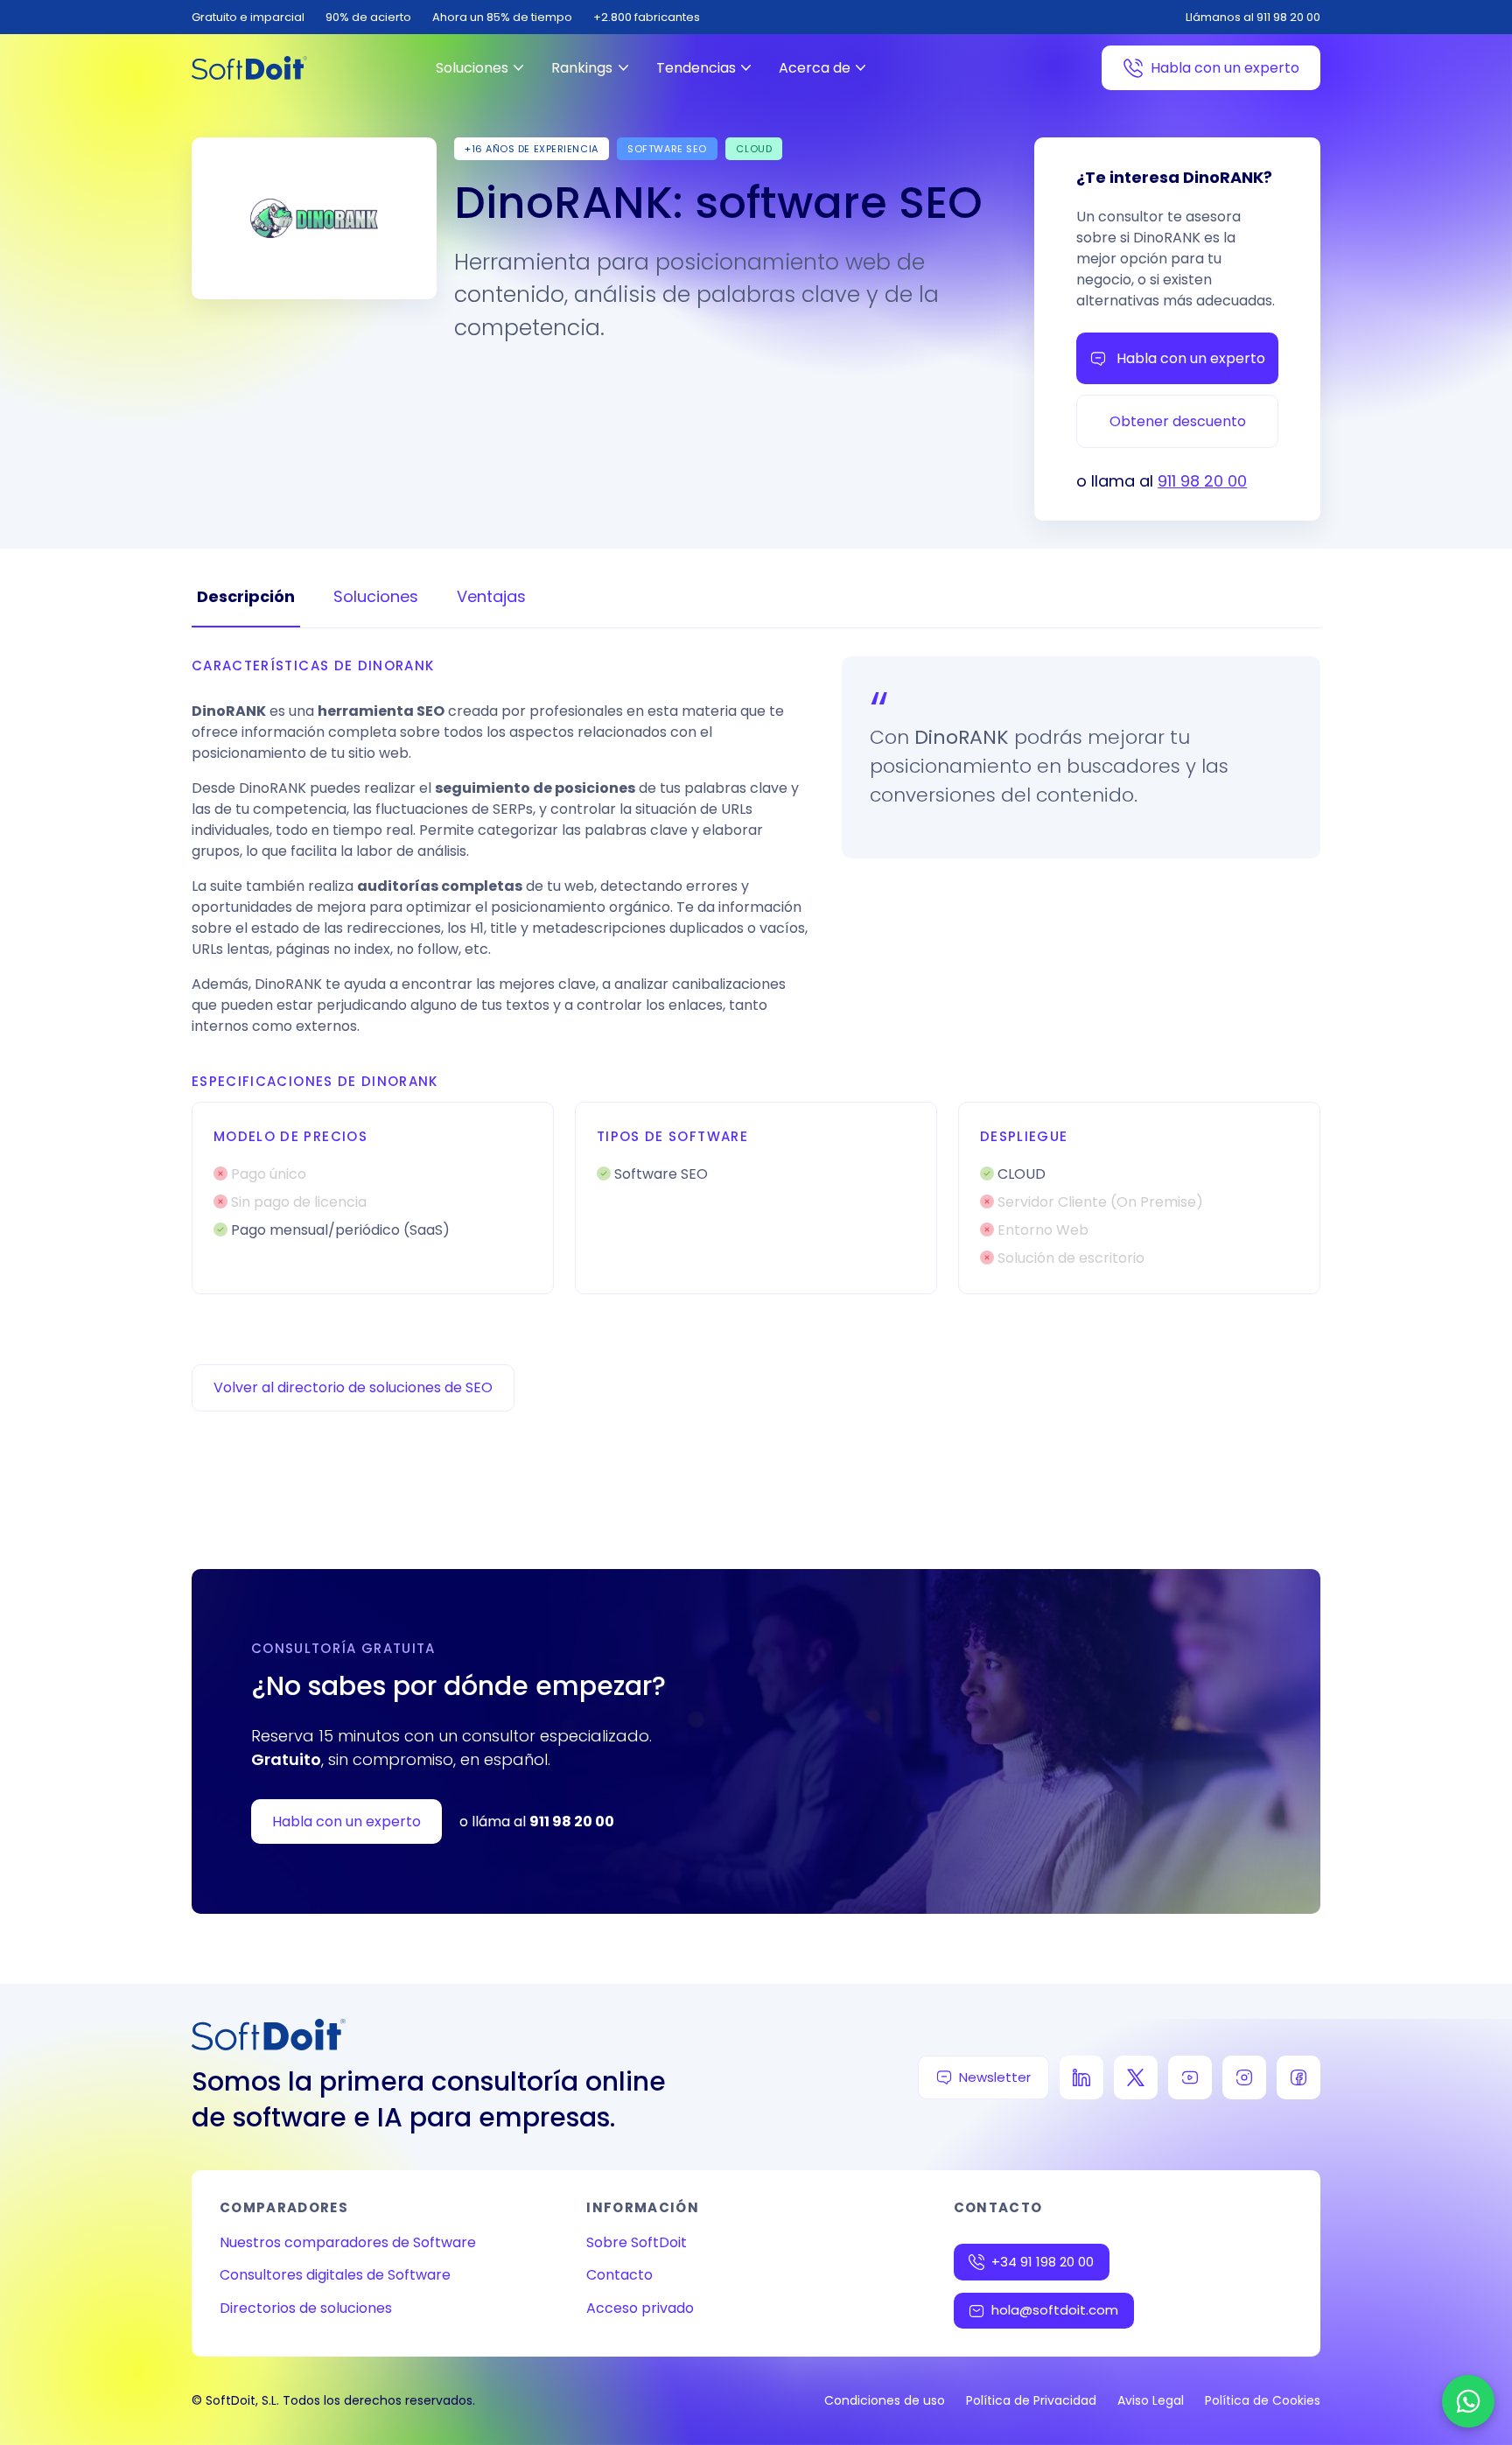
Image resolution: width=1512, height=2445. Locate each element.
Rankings (582, 68)
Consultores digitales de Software (335, 2275)
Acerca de (815, 68)
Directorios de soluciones (306, 2308)
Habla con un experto (1225, 68)
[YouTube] (1190, 2077)
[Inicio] (249, 68)
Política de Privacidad (1031, 2400)
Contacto (619, 2275)
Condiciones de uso (885, 2400)
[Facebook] (1298, 2077)
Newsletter (995, 2077)
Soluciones (472, 68)
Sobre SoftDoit (637, 2242)
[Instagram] (1244, 2077)
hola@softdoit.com (1055, 2310)
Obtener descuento (1178, 421)
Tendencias (696, 68)
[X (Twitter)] (1136, 2077)
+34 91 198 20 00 (1043, 2262)
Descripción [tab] (246, 596)
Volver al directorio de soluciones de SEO (353, 1387)
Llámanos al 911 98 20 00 (1253, 17)
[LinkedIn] (1081, 2077)
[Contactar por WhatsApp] (1468, 2401)
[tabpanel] (756, 975)
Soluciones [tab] (376, 596)
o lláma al (537, 1821)
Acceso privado (640, 2308)
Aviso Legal (1151, 2400)
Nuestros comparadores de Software (348, 2242)
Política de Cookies (1263, 2400)
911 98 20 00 (1202, 481)
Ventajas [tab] (491, 596)
